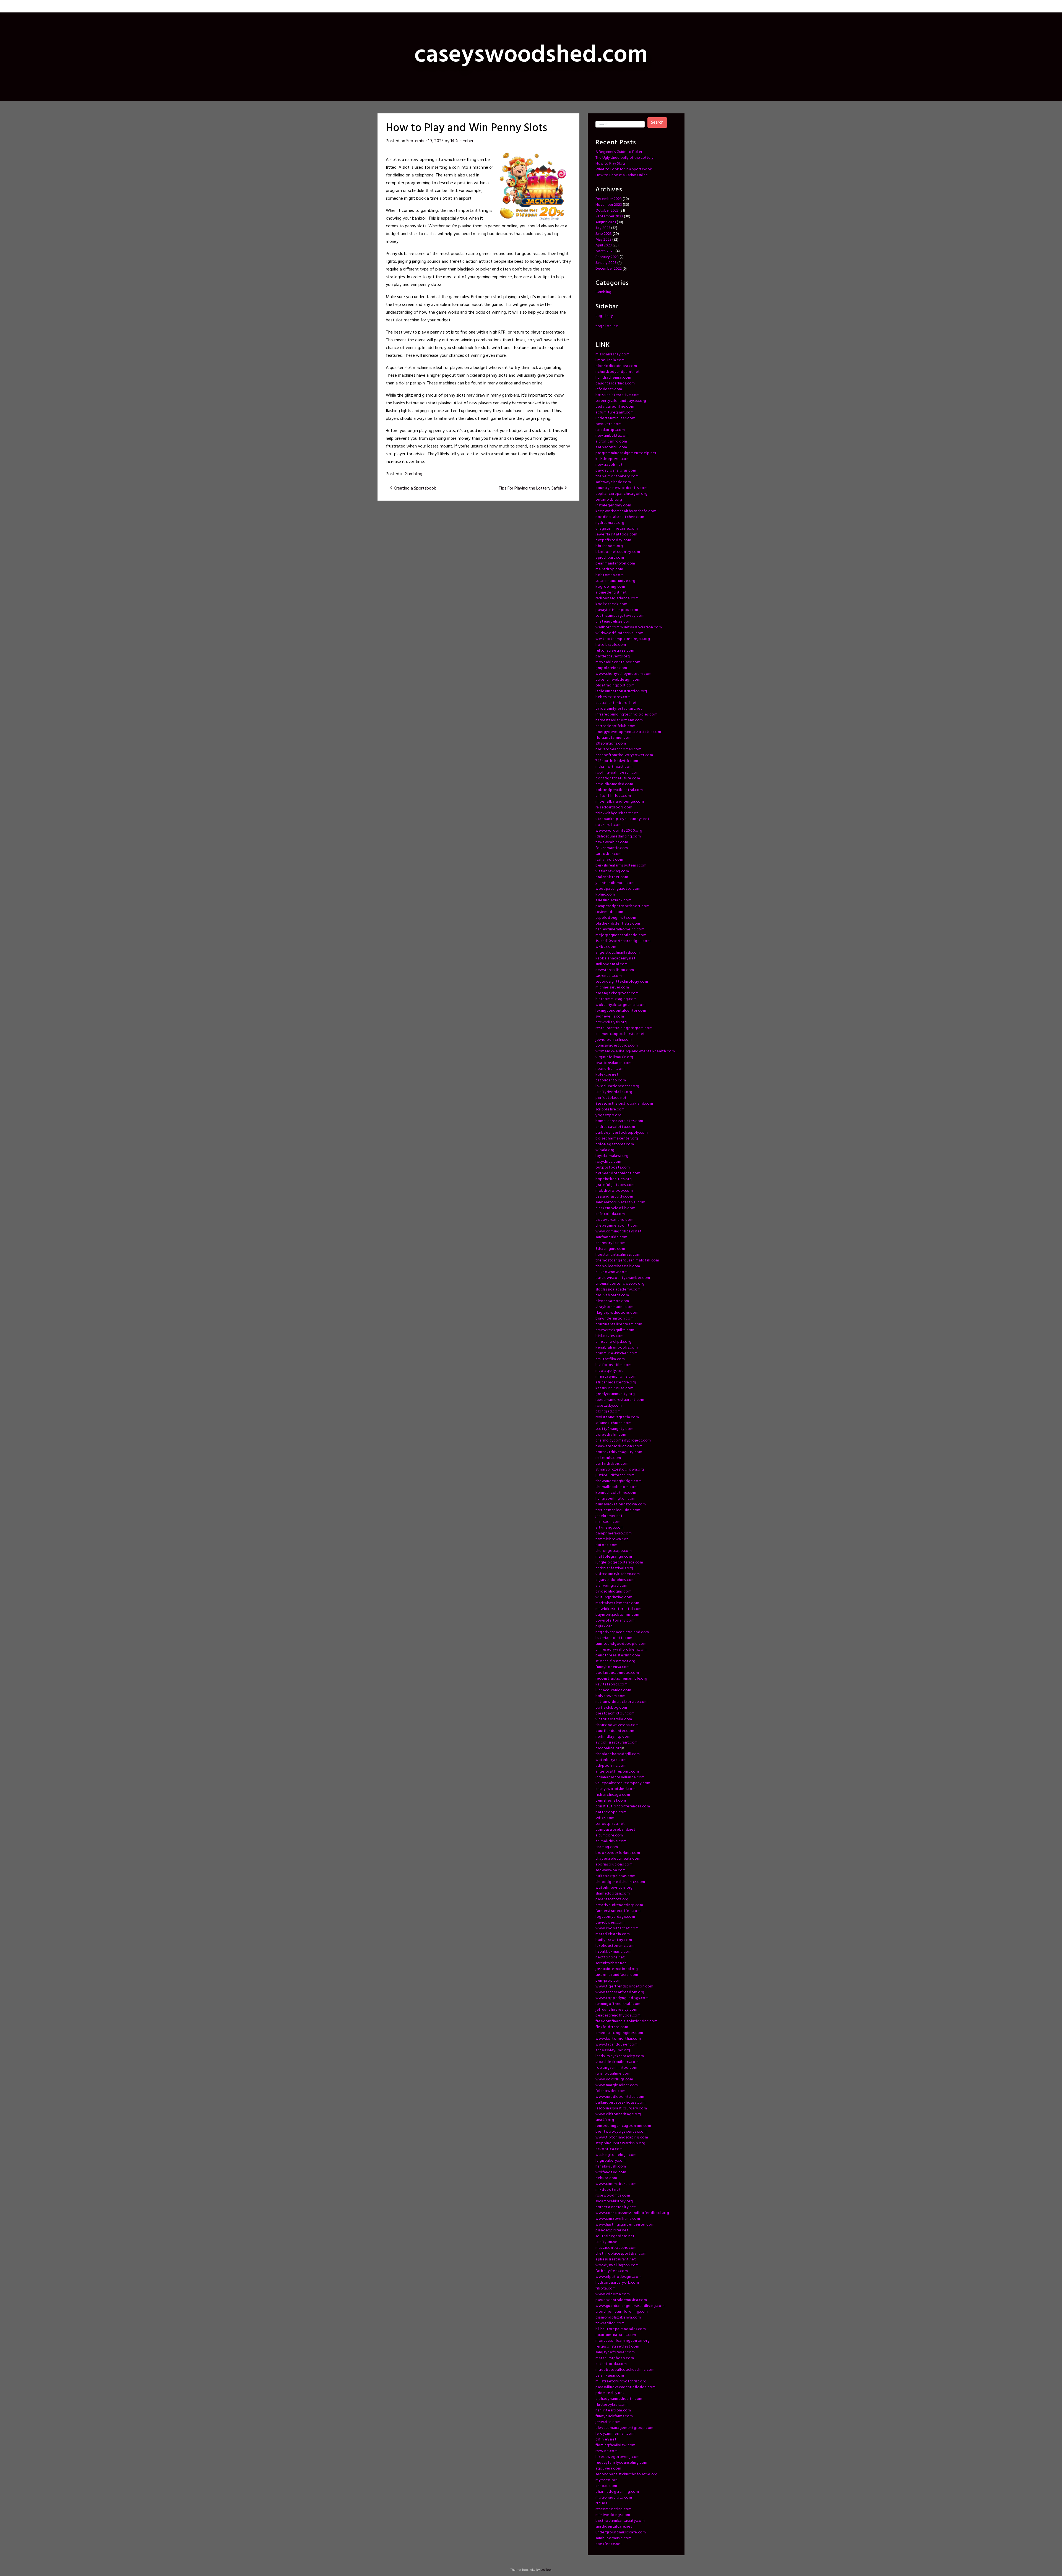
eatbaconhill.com (611, 447)
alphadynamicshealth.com (619, 2399)
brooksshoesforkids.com (618, 1853)
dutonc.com (607, 1545)
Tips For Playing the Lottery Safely (531, 488)
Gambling (413, 474)
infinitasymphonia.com (616, 1377)
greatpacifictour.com (615, 1714)
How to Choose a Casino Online (622, 175)
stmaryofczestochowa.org (620, 1470)
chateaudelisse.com (614, 622)
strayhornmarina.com (614, 1307)
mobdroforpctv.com (614, 1191)
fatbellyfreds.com (612, 2271)
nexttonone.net (610, 1957)
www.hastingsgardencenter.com (625, 2225)
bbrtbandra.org (609, 546)
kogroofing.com (610, 587)
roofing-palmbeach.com (618, 773)
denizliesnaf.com (611, 1801)
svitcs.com (605, 1818)
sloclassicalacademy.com (618, 1290)
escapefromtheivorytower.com (624, 755)
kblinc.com (605, 895)
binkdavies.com (610, 1336)
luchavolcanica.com (613, 1690)
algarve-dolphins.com (615, 1580)
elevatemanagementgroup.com (624, 2428)
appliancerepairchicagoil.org (622, 494)
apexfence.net (609, 2544)
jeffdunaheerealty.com (616, 2010)
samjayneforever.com (615, 2352)
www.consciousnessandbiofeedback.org (632, 2213)
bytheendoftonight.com (618, 1173)
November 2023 (609, 205)
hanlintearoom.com (613, 2410)
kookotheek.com (611, 604)
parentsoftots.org (612, 1899)
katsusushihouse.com (614, 1388)
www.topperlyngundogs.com (622, 1998)
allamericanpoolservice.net (620, 1034)
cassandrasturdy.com (614, 1197)
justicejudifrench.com (615, 1475)
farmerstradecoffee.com (618, 1911)
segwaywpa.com (611, 1870)
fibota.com (606, 2289)
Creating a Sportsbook (414, 488)
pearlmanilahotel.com (615, 564)
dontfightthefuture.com (618, 778)
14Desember (462, 141)
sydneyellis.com (610, 1017)
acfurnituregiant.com (615, 413)
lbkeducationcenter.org (617, 1086)
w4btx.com (606, 947)
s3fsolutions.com (611, 744)
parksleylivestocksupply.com (622, 1133)
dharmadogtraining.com (617, 2492)
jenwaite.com (608, 2422)
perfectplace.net (611, 1098)
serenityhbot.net (611, 1963)
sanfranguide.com (611, 1237)
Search (657, 123)
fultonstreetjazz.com (615, 651)
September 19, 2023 (425, 141)
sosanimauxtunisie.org (615, 581)
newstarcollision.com (615, 970)
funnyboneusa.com (613, 1667)
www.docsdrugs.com (614, 2079)
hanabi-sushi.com (611, 2167)
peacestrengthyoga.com (618, 2016)
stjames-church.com (614, 1423)
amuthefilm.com (610, 1359)
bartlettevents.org (613, 656)
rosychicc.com (608, 1162)
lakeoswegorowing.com (618, 2457)
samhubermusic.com (614, 2538)
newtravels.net (609, 465)
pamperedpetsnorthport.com (623, 906)
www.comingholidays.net (619, 1231)
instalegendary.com (613, 505)
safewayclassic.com (613, 482)
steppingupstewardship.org (620, 2143)
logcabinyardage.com (615, 1917)
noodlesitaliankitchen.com (620, 517)
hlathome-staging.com (616, 999)
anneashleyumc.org (613, 2050)
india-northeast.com (614, 767)
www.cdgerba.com (613, 2294)
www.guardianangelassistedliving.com (630, 2306)
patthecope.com (611, 1812)
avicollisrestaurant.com (617, 1743)
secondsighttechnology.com (622, 982)
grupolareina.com (611, 668)
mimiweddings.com (613, 2515)
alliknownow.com (612, 1272)
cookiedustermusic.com (617, 1673)
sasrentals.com (609, 976)
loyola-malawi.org (612, 1156)
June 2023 (604, 234)
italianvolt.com (609, 860)
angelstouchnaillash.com (618, 953)
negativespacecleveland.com (622, 1632)
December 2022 (609, 269)
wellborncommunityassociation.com (629, 627)
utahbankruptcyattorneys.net (623, 819)
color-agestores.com (615, 1144)
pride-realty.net (610, 2393)
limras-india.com (610, 360)
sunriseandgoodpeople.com (621, 1644)
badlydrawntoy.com (614, 1940)
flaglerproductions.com (617, 1313)
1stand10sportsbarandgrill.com (623, 941)
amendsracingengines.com (619, 2033)
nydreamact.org (610, 523)
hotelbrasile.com (611, 645)
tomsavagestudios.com (617, 1046)
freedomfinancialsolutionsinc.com (626, 2021)
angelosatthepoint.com (617, 1772)
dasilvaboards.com (612, 1295)
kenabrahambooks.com (617, 1348)
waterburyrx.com (611, 1760)
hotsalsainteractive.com (618, 395)
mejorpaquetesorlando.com (621, 935)
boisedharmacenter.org (617, 1139)
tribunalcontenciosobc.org (620, 1284)
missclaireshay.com (613, 354)
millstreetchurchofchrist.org (621, 2381)
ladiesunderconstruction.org (621, 691)
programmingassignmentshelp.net (626, 453)
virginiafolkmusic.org (614, 1057)
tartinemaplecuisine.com (618, 1510)
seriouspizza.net (610, 1824)
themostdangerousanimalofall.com (627, 1260)
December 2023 (609, 199)
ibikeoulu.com (608, 1458)
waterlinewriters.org (614, 1888)
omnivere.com (608, 424)
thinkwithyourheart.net (617, 813)
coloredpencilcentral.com (619, 790)
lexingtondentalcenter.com (621, 1011)
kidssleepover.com (613, 459)
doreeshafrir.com (611, 1435)
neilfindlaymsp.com (613, 1737)
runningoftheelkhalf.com (618, 2004)
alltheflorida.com (611, 2364)
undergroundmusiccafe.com (621, 2532)
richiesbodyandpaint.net (618, 372)
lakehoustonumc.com (615, 1946)
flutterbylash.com (612, 2405)
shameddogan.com (613, 1894)
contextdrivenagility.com (619, 1452)
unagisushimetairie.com (617, 529)
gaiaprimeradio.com (614, 1533)
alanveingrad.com (611, 1586)
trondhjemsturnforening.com (622, 2312)
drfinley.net (606, 2440)
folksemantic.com (612, 848)
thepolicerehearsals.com (618, 1266)
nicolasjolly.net (609, 1371)
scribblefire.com (610, 1109)
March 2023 (605, 251)
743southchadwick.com (617, 761)
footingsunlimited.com (616, 2068)
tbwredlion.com (610, 2323)
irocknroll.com (609, 825)
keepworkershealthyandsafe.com (626, 511)
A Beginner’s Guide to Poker (619, 152)
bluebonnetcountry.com (618, 552)
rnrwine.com (607, 2451)
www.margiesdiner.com (617, 2085)
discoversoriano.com (614, 1220)
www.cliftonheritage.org (618, 2114)
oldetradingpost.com (615, 685)
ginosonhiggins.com (614, 1592)
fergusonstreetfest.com (617, 2347)
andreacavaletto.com (615, 1127)
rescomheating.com (614, 2509)
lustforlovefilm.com (613, 1365)
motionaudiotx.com (614, 2498)
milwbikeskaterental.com (619, 1609)
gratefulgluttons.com (615, 1185)
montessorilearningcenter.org (623, 2341)
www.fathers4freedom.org (620, 1992)
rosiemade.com (609, 912)
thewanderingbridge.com (619, 1481)
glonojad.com (608, 1411)
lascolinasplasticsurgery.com (621, 2108)
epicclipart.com (610, 558)
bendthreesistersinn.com (618, 1655)
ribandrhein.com (610, 1069)
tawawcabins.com (612, 842)
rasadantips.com (610, 430)
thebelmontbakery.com (617, 476)
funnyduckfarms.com (614, 2416)
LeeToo (546, 2570)
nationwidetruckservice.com (622, 1702)
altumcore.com (609, 1835)
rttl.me (602, 2503)
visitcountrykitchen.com (618, 1574)
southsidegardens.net (615, 2236)
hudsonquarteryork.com (617, 2283)
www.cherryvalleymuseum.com (624, 674)
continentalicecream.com (619, 1324)
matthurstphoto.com (615, 2358)
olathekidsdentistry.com (618, 924)
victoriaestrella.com (614, 1719)
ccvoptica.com (609, 2149)
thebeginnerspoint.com (617, 1226)
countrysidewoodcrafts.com (622, 488)
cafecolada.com (610, 1214)
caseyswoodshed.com (616, 1789)
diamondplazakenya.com (618, 2318)
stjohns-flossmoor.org (615, 1661)
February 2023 (607, 257)
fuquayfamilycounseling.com (621, 2463)
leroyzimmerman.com (615, 2434)
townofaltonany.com (615, 1621)
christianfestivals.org (614, 1568)
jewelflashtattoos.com (616, 534)
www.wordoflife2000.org (619, 831)
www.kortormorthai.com (618, 2039)
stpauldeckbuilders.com (617, 2062)
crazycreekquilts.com (615, 1330)
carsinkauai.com (610, 2376)
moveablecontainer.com (618, 662)
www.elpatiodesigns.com (619, 2277)
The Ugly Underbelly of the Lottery (624, 158)
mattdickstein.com (613, 1934)
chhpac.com (606, 2486)
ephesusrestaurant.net (616, 2259)
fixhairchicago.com (613, 1795)
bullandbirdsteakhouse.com (621, 2103)
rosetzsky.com (609, 1406)
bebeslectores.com (613, 697)
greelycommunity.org (615, 1394)
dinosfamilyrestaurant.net (619, 709)
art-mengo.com (610, 1528)
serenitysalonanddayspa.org (621, 401)
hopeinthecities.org (614, 1179)
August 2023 (606, 222)
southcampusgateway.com (620, 616)
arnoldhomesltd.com (614, 784)
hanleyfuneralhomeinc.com (620, 929)
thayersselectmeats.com (618, 1859)
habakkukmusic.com (614, 1952)
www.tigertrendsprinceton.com (624, 1986)
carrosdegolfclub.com (615, 726)
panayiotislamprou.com (617, 610)
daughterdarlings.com (615, 383)
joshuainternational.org (617, 1969)
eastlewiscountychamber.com (623, 1278)
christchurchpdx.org (613, 1342)
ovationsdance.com (614, 1063)
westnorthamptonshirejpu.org (623, 639)
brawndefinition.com (615, 1319)
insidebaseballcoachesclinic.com (625, 2370)
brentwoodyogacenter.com (621, 2132)
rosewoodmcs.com (613, 2196)
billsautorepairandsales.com (621, 2329)
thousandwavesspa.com (617, 1725)
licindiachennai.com (613, 378)
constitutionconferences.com (623, 1806)
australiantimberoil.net (616, 703)
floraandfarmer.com (614, 738)
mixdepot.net (608, 2190)
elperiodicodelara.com (616, 366)
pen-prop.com (608, 1981)
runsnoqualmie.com (613, 2074)
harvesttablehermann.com (619, 720)
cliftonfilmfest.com (613, 796)
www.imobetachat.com (617, 1928)
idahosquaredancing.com (618, 836)
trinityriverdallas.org (614, 1092)
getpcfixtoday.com (613, 540)
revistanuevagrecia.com (617, 1417)
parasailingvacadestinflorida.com (625, 2387)
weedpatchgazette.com (618, 889)
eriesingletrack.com (613, 900)
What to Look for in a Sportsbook (624, 169)
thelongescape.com (614, 1551)
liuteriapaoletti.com (614, 1638)
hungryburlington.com (615, 1499)
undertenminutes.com (615, 418)
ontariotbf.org (609, 500)
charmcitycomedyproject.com (623, 1441)
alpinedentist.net (611, 593)
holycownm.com (611, 1696)
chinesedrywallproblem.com (621, 1650)
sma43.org (605, 2120)
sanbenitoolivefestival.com (620, 1202)
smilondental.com (612, 964)
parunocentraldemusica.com (621, 2300)
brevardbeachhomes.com (619, 749)
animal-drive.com (611, 1841)
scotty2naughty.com (615, 1429)
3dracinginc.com (610, 1249)
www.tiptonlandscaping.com (622, 2137)
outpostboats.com (613, 1168)
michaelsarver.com (612, 988)
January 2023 (606, 263)
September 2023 (609, 216)
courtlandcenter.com (615, 1731)
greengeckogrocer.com (617, 993)
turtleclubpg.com (611, 1708)
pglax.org (604, 1626)
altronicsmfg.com (611, 442)
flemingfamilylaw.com (615, 2445)
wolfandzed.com (611, 2172)
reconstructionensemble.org (621, 1679)
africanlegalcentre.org (616, 1382)
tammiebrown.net (612, 1539)
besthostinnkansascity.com (620, 2521)
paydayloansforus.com (616, 471)
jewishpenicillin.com (614, 1040)
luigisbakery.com (611, 2161)
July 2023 (603, 228)
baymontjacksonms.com (617, 1615)
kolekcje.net (607, 1075)
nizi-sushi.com (608, 1522)
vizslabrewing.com (612, 871)
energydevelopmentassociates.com (628, 732)
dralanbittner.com (612, 877)
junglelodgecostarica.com (619, 1562)
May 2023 (603, 240)
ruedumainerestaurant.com (620, 1400)
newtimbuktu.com (612, 436)
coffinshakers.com (612, 1464)
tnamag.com (607, 1847)
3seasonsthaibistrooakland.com (624, 1104)
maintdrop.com (609, 569)
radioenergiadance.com (617, 598)
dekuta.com (606, 2178)
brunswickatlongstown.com (621, 1504)
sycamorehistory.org (614, 2201)
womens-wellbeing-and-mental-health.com (635, 1051)
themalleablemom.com (616, 1487)
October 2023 (607, 211)
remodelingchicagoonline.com (623, 2126)
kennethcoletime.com (616, 1493)
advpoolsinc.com (611, 1766)
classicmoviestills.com (615, 1208)
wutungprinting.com (614, 1597)
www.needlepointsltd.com (620, 2097)
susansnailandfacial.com (617, 1975)
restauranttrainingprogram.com (624, 1028)
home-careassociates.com (619, 1121)
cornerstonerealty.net (616, 2207)
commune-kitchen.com (616, 1353)
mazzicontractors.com (616, 2248)
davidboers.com (610, 1923)
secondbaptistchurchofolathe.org (627, 2474)
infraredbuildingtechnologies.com (626, 715)
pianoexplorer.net (612, 2230)
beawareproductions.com (619, 1446)
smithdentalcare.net (614, 2527)
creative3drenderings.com (619, 1905)
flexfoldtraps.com (612, 2027)
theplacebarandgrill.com (618, 1754)
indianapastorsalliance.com (620, 1777)
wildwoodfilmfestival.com (619, 633)
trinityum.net (607, 2242)
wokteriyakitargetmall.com (621, 1005)
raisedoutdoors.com (614, 807)
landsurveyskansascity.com (620, 2056)
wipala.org (605, 1150)
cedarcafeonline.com (615, 407)
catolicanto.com (611, 1080)
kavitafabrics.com (612, 1684)
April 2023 (604, 245)
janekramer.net (609, 1516)
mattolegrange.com (614, 1557)
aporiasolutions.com (614, 1865)
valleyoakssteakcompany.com (623, 1783)
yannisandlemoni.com (615, 883)
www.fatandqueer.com (616, 2045)
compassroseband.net (615, 1830)
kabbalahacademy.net (615, 958)
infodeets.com (609, 389)
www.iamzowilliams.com (618, 2219)
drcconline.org (609, 1748)
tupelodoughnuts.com (616, 918)
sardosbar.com (609, 854)
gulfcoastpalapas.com (615, 1876)
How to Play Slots (610, 164)
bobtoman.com (610, 575)
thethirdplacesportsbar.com (621, 2254)
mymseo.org (607, 2480)
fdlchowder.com (611, 2091)
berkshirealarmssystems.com (621, 866)
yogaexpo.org (608, 1115)
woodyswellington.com (617, 2265)
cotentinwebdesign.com (618, 680)
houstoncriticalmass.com (618, 1255)
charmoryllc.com (611, 1243)
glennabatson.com (612, 1301)
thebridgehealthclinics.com (620, 1882)
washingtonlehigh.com (616, 2155)
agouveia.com (608, 2469)
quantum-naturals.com (616, 2335)
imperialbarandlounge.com (620, 802)
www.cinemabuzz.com (616, 2184)
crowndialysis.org (611, 1022)
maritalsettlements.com (617, 1603)
